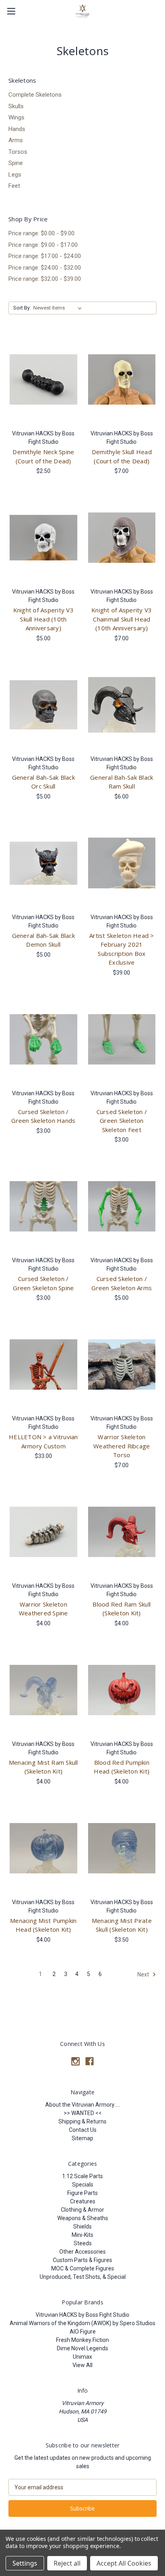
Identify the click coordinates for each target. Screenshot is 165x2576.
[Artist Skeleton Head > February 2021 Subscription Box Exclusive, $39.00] (122, 863)
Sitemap (82, 2138)
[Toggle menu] (11, 11)
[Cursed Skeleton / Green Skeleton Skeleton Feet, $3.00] (122, 1039)
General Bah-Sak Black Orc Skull (43, 782)
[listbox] (59, 308)
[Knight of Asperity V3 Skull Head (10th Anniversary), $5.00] (43, 538)
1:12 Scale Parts (82, 2176)
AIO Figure (83, 2332)
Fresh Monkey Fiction (82, 2340)
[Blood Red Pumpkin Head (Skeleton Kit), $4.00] (122, 1690)
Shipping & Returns (82, 2121)
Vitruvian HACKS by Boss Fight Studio (82, 2315)
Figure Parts (82, 2193)
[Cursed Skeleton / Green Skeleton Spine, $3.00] (43, 1206)
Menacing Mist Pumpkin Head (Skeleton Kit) (43, 1925)
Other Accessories (82, 2252)
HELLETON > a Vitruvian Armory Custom (43, 1441)
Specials (83, 2185)
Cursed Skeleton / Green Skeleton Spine (43, 1283)
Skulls (16, 106)
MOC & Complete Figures (83, 2268)
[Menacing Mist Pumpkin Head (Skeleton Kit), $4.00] (43, 1848)
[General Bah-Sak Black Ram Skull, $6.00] (122, 705)
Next (144, 1974)
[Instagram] (75, 2061)
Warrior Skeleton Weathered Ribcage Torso (122, 1446)
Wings (16, 117)
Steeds (83, 2243)
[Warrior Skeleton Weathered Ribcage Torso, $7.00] (122, 1364)
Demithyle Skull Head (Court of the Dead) (122, 456)
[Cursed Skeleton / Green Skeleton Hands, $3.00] (43, 1039)
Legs (15, 175)
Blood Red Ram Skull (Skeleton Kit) (122, 1609)
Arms (16, 140)
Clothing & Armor (82, 2210)
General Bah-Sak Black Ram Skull (122, 782)
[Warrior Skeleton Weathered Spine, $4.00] (43, 1532)
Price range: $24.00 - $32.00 (45, 268)
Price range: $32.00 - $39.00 (45, 279)
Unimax (82, 2357)
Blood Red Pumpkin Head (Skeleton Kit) (122, 1767)
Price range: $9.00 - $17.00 (43, 245)
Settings (25, 2563)
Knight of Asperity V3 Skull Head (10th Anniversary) (43, 619)
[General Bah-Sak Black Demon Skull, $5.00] (43, 863)
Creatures (83, 2201)
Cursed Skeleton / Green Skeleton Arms (122, 1283)
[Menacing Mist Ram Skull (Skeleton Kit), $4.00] (43, 1690)
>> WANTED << (83, 2113)
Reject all (67, 2563)
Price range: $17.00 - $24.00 (45, 256)
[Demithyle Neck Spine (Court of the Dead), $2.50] (43, 379)
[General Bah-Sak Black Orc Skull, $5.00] (43, 705)
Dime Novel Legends (82, 2348)
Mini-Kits (82, 2235)
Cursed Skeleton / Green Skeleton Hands (43, 1116)
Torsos (18, 152)
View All (82, 2365)
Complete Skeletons (35, 95)
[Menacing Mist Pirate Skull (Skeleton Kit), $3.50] (122, 1848)
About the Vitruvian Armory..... (83, 2105)
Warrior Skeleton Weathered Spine (43, 1609)
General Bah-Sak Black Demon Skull (43, 940)
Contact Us (83, 2130)
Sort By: (22, 308)
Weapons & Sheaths (83, 2218)
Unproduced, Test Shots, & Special (83, 2277)
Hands (17, 129)
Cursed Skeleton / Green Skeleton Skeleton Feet (122, 1121)
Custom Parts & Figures (82, 2260)
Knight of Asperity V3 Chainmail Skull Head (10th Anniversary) (122, 619)
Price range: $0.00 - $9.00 (41, 233)
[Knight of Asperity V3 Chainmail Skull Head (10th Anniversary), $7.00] (122, 538)
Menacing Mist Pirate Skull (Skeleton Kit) (122, 1925)
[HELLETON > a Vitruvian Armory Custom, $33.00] (43, 1364)
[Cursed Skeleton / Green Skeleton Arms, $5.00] (122, 1206)
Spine (16, 163)
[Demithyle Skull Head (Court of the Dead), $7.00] (122, 379)
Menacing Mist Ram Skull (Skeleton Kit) (43, 1767)
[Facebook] (90, 2061)
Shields (82, 2226)
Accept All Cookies (124, 2563)
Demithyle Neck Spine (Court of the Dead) (43, 456)
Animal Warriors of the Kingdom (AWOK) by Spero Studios (82, 2323)
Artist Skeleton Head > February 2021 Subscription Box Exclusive (122, 949)
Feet (14, 186)
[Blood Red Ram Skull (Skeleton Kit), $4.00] (122, 1532)
